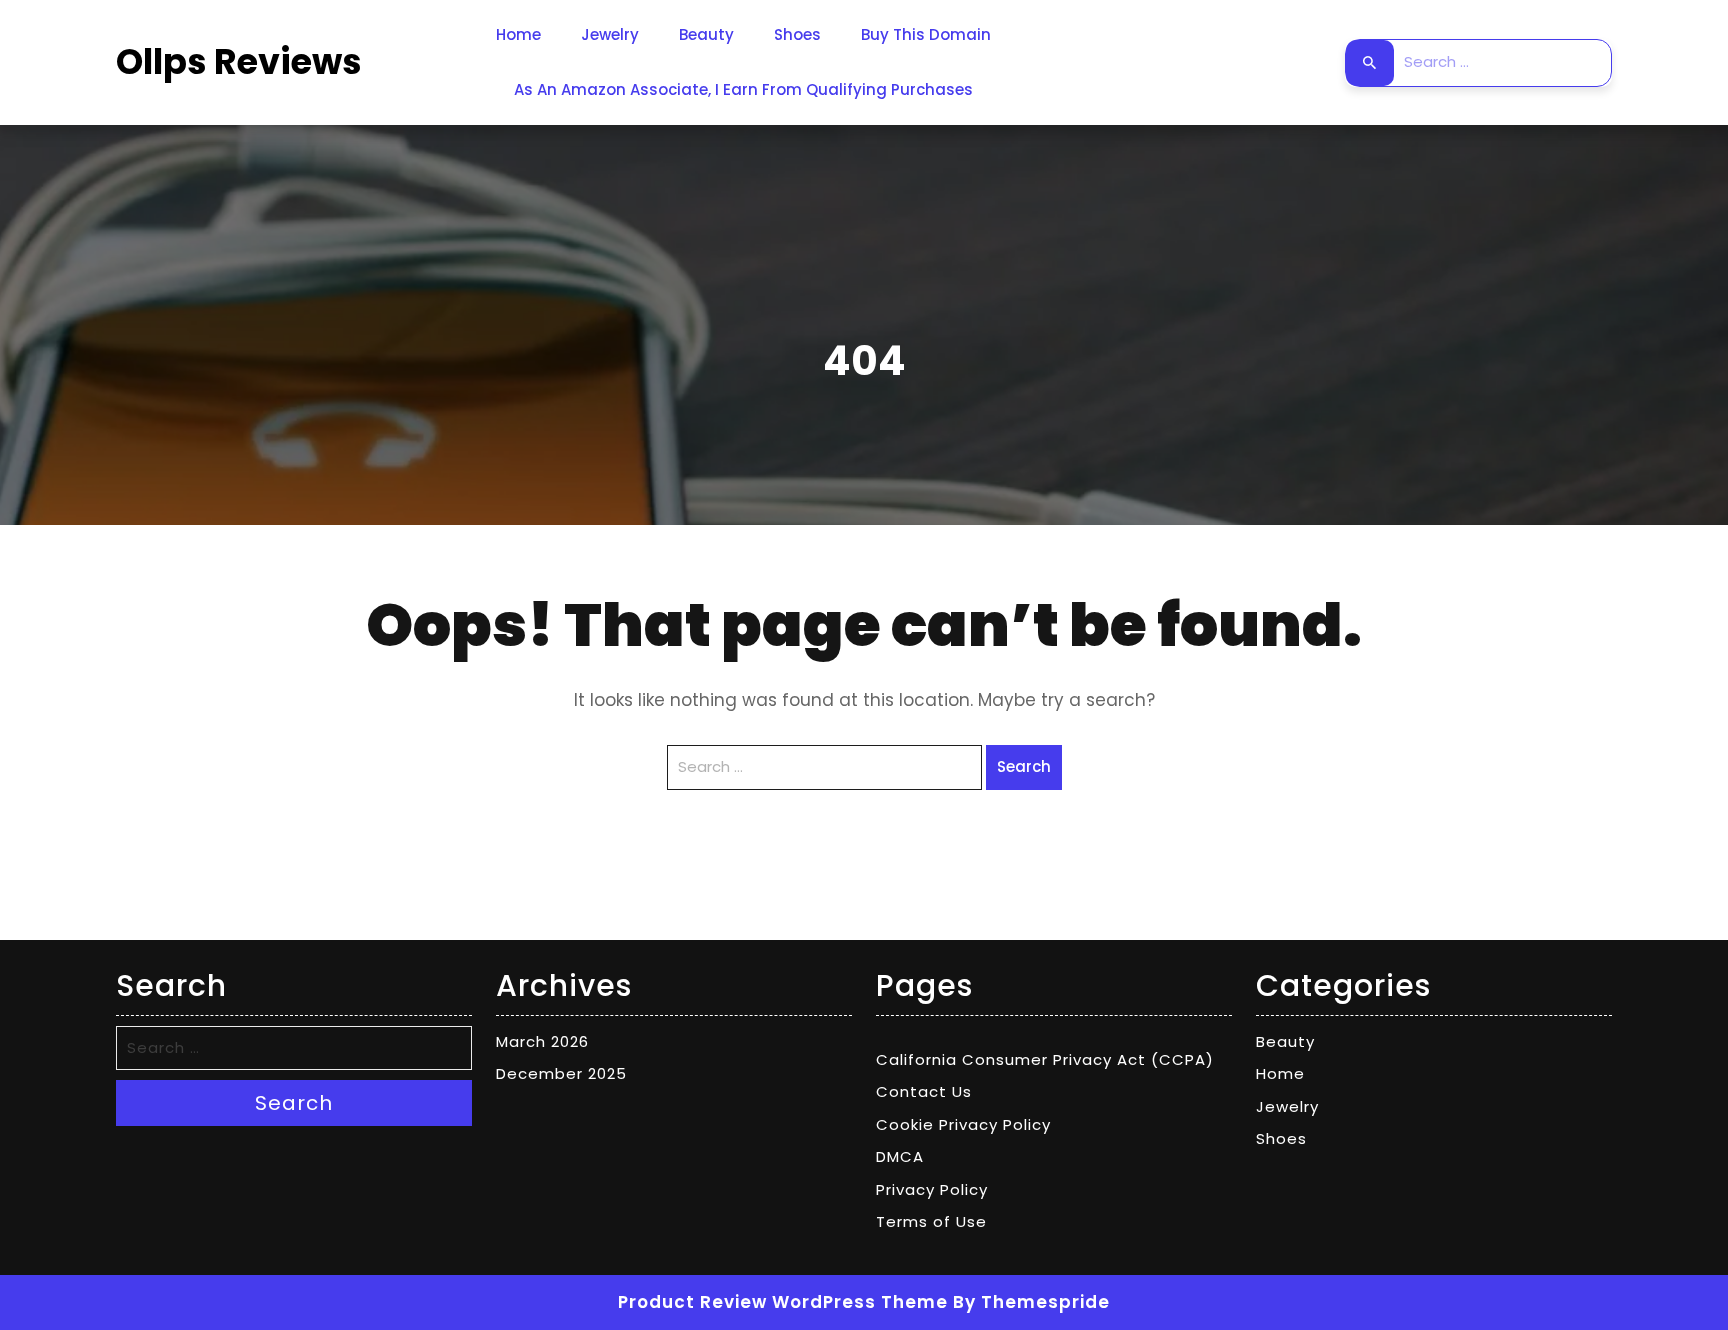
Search (1370, 63)
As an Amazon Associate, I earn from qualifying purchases (743, 89)
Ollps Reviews (239, 61)
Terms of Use (931, 1221)
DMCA (900, 1156)
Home (518, 34)
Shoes (797, 34)
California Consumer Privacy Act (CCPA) (1045, 1059)
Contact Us (924, 1091)
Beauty (706, 34)
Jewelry (610, 34)
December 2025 (561, 1073)
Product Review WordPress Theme (783, 1302)
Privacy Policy (932, 1189)
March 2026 (542, 1041)
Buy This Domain (926, 34)
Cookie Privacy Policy (963, 1124)
